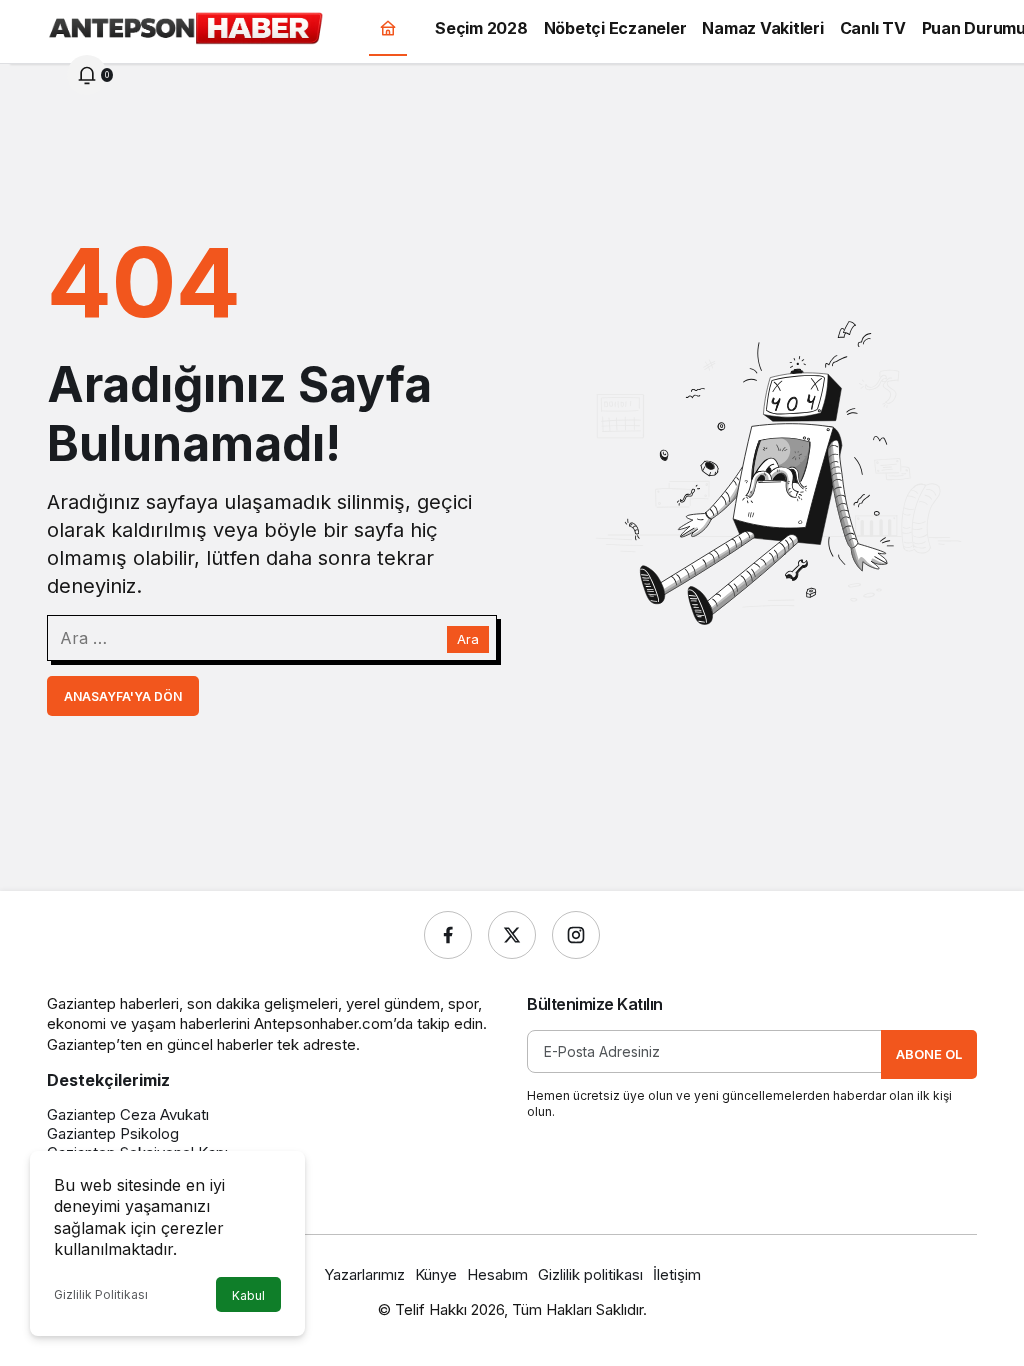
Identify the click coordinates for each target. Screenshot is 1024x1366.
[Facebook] (448, 935)
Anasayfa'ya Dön (123, 696)
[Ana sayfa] (388, 27)
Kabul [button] (248, 1295)
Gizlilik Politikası (101, 1294)
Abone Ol (929, 1054)
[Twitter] (512, 935)
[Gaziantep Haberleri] (185, 26)
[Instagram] (576, 935)
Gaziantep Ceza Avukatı (128, 1114)
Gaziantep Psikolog (113, 1133)
